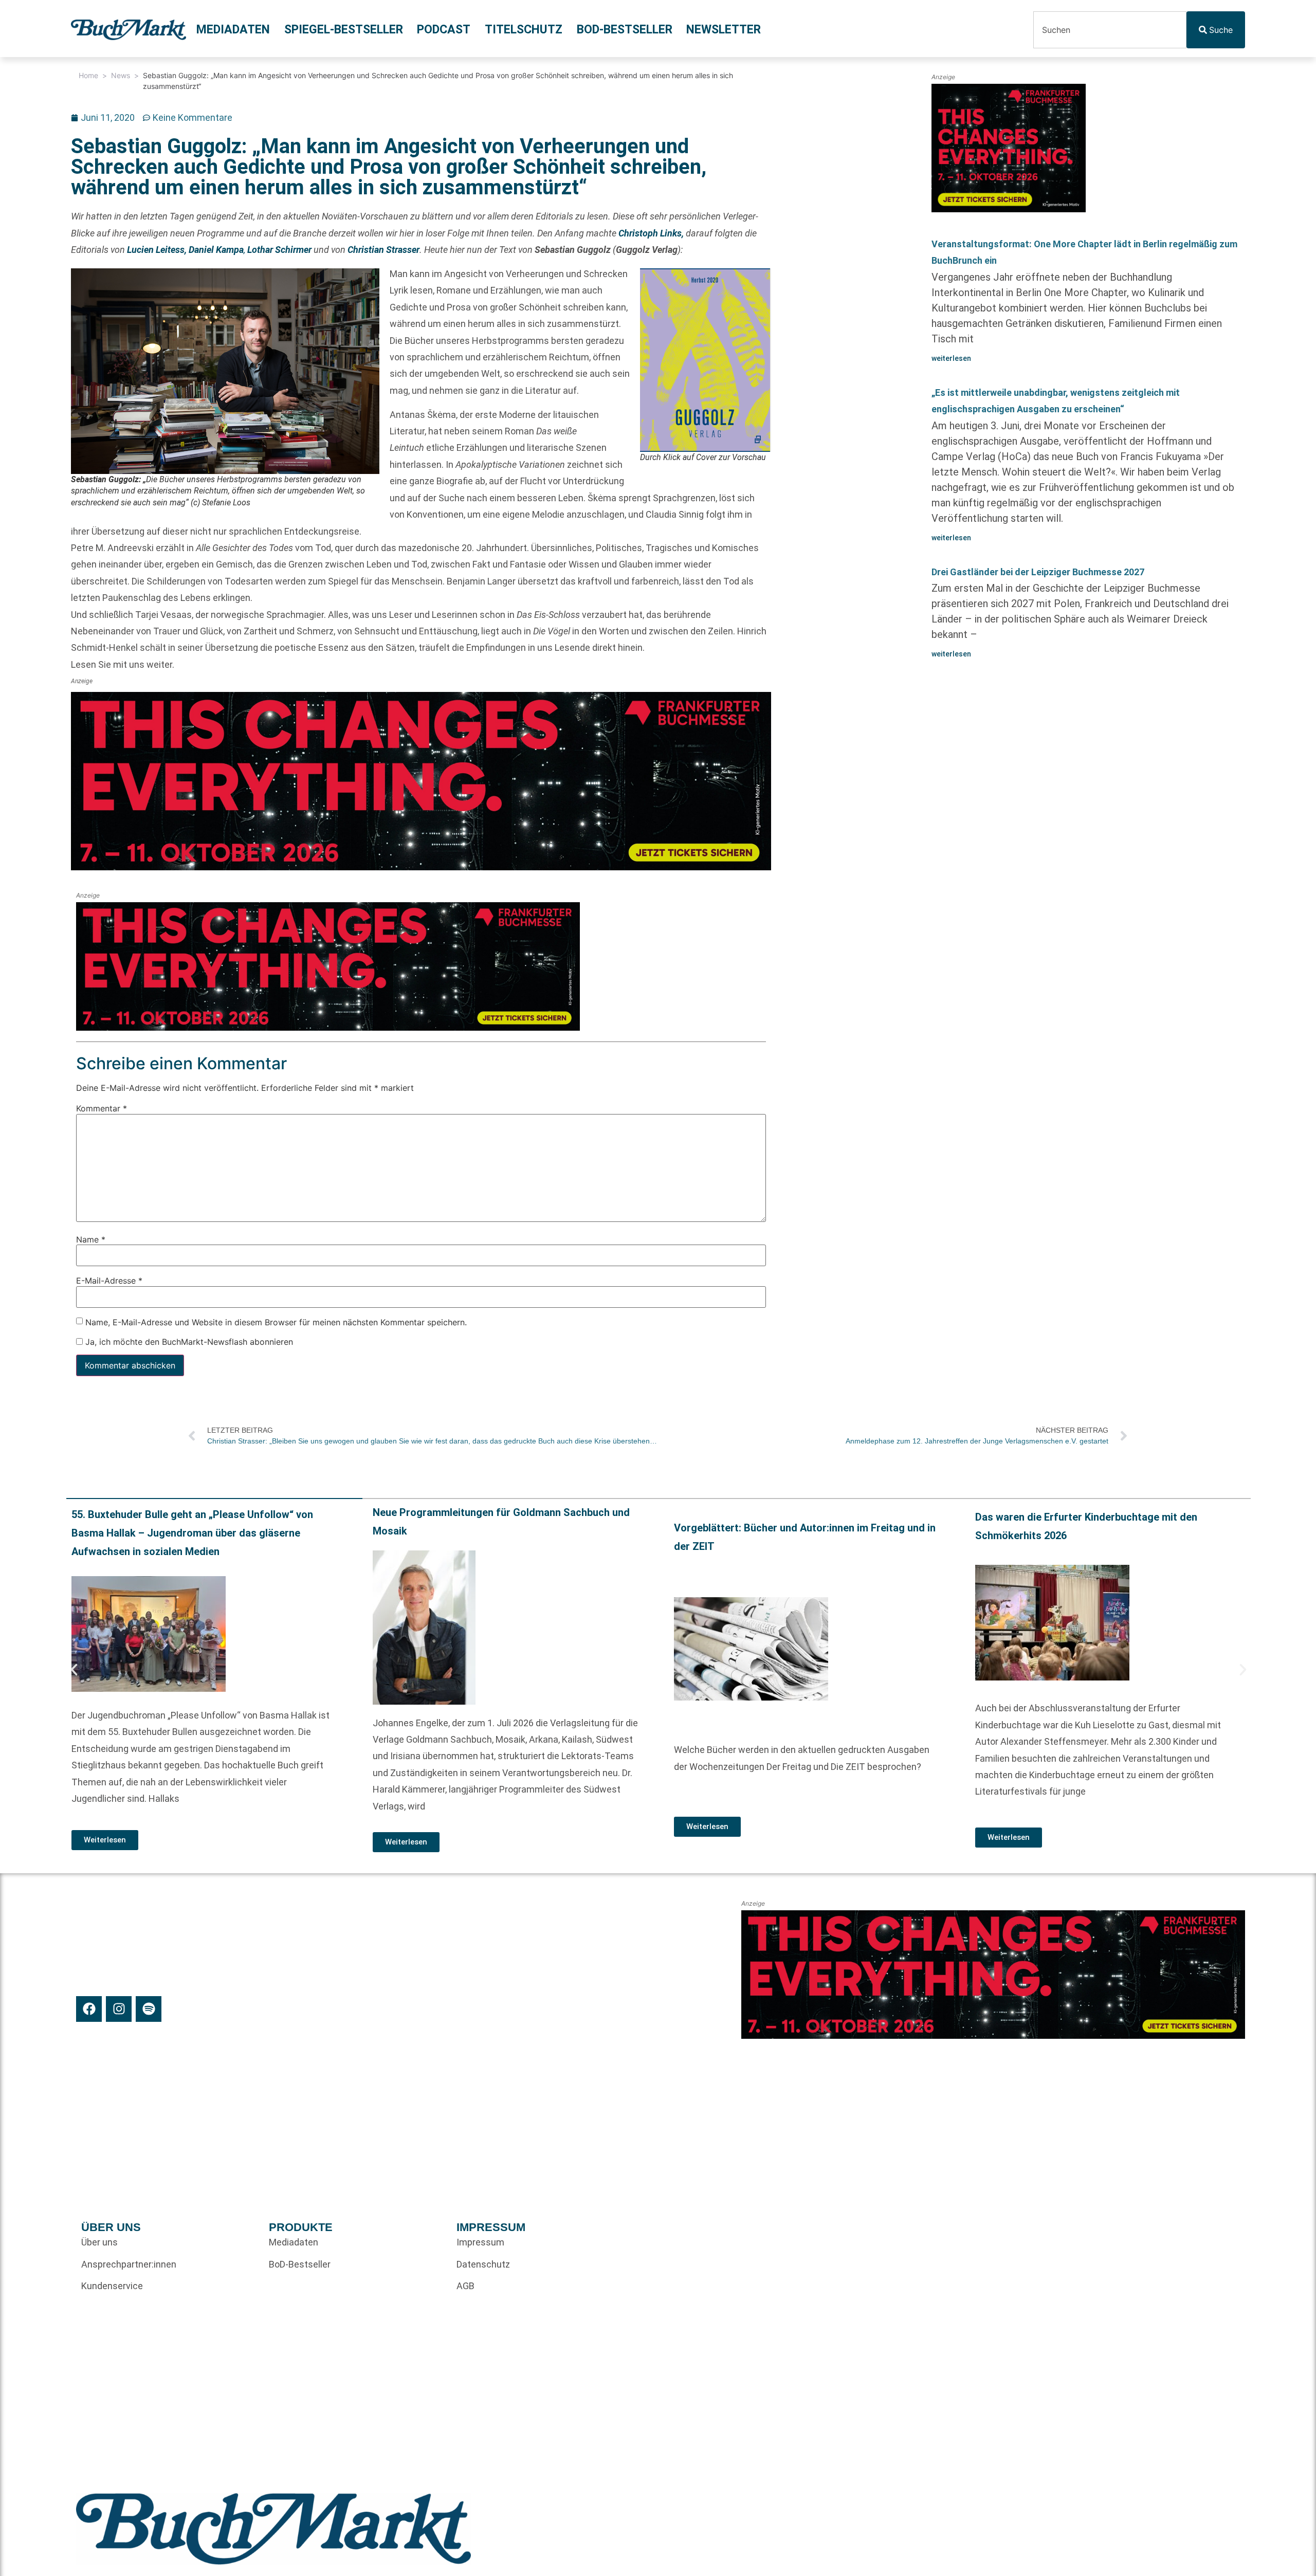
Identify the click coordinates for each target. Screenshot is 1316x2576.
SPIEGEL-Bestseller (344, 30)
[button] (74, 1670)
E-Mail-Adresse (109, 1281)
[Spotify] (149, 2009)
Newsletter (724, 30)
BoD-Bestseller (625, 30)
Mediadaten (233, 30)
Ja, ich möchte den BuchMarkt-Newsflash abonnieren (188, 1342)
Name (91, 1239)
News (121, 75)
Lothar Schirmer (278, 250)
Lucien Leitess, (158, 250)
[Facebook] (89, 2009)
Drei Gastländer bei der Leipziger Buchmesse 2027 (1038, 572)
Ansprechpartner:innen (129, 2264)
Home (88, 75)
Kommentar (102, 1109)
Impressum (480, 2242)
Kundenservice (112, 2286)
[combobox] (1110, 30)
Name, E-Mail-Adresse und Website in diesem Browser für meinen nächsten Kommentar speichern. (276, 1322)
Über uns (99, 2242)
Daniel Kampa (216, 250)
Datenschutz (483, 2264)
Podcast (444, 30)
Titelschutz (524, 30)
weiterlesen (951, 358)
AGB (465, 2286)
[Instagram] (119, 2009)
